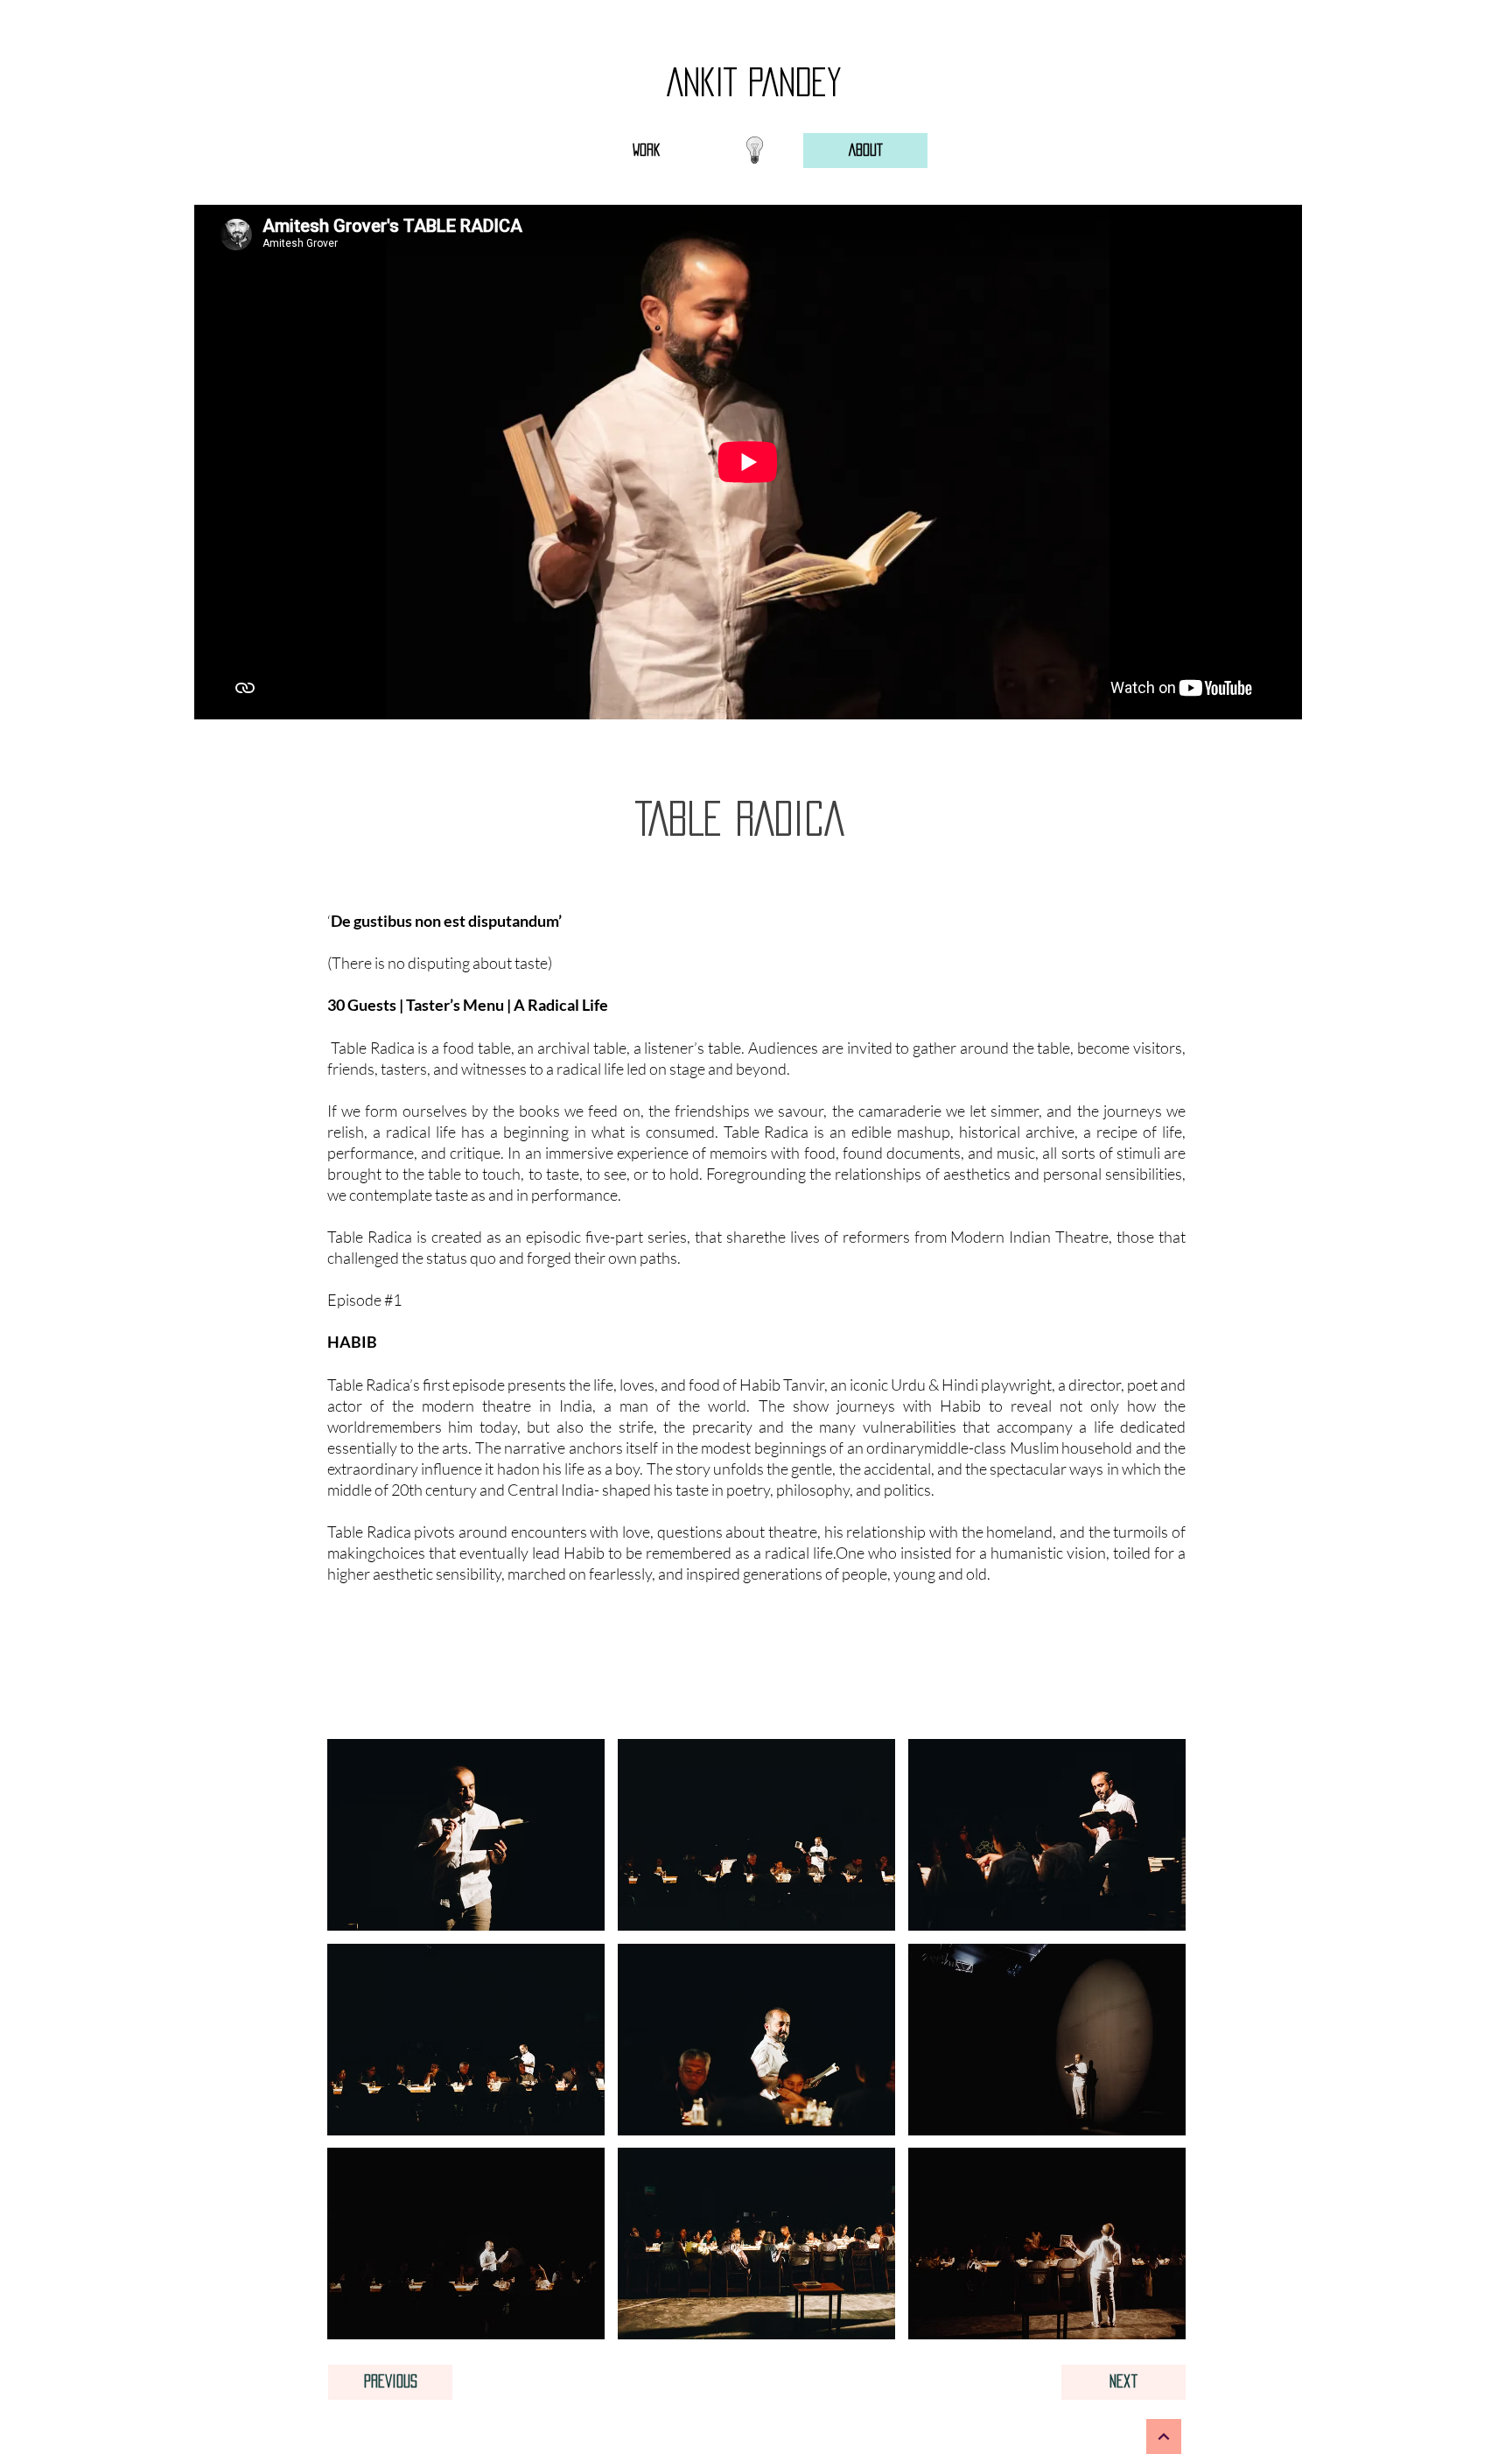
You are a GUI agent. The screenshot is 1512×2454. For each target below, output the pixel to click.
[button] (466, 1835)
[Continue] (1164, 2436)
